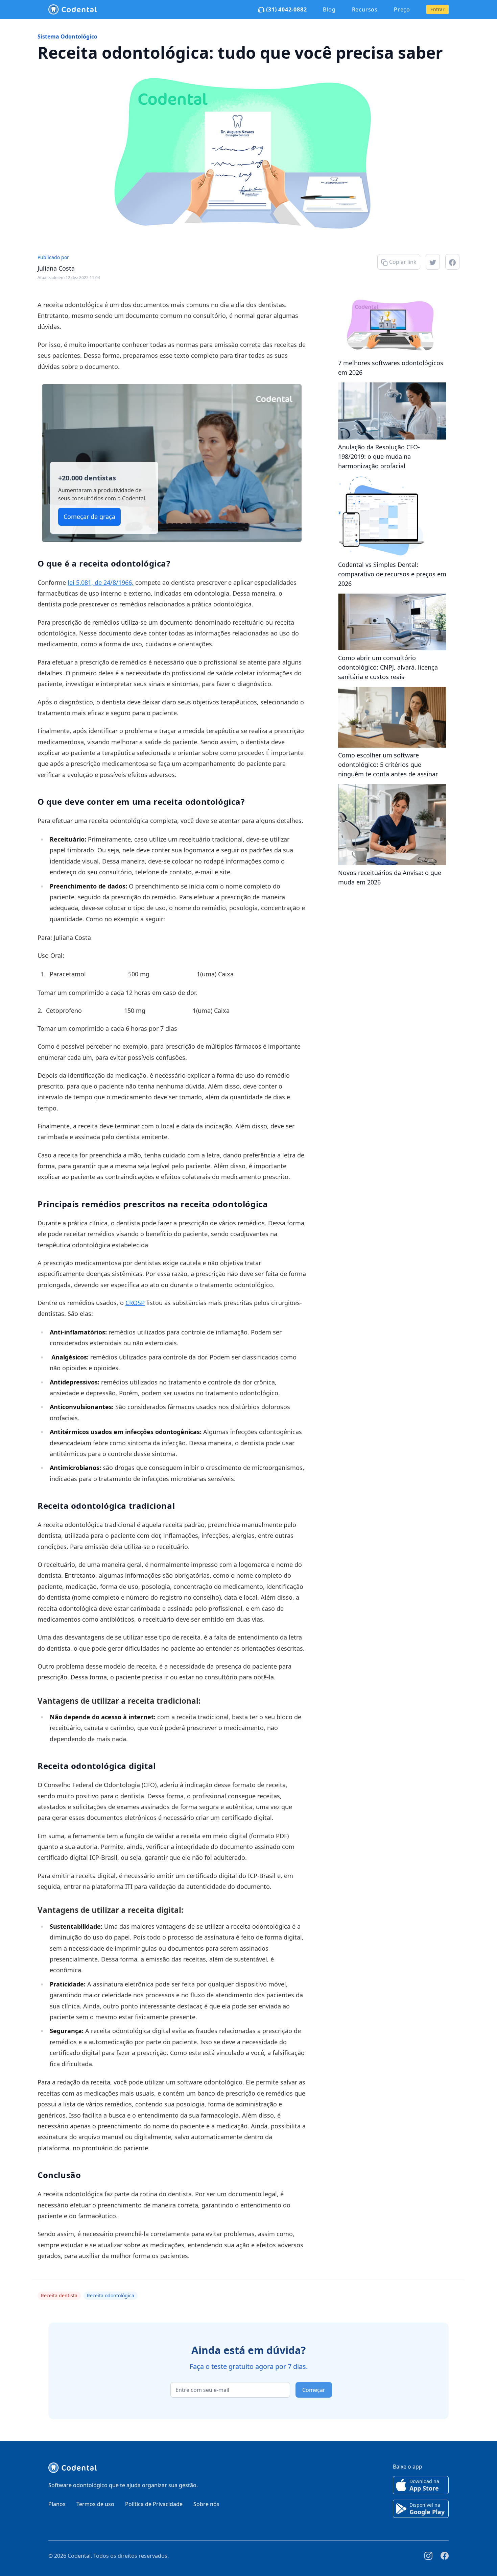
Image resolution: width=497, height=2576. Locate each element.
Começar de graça (89, 517)
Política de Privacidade (154, 2504)
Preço (402, 9)
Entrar (437, 9)
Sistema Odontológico (67, 36)
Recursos (365, 9)
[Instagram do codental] (428, 2556)
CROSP (135, 1303)
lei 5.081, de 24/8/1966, (101, 582)
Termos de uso (95, 2504)
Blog (329, 9)
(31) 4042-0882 (286, 9)
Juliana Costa (56, 268)
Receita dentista (59, 2295)
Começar (314, 2390)
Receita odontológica (111, 2295)
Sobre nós (206, 2504)
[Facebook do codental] (445, 2556)
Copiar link (402, 262)
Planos (57, 2504)
